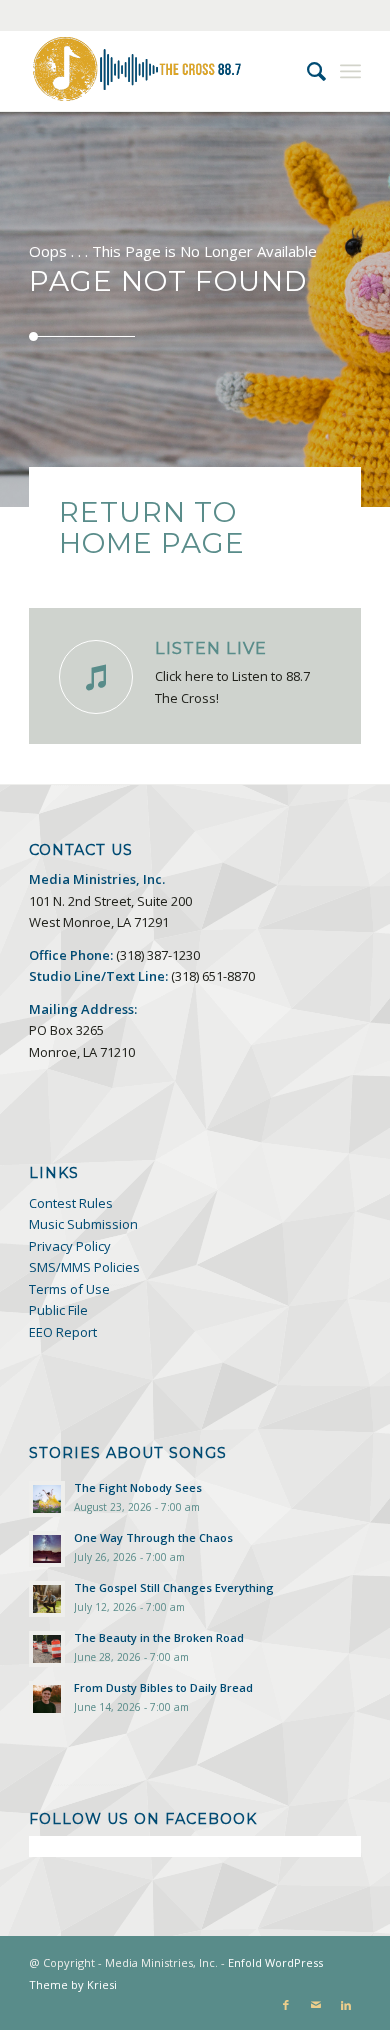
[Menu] (350, 71)
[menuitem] (306, 71)
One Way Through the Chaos (153, 1537)
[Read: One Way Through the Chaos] (47, 1549)
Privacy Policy (70, 1246)
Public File (58, 1310)
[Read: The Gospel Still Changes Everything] (47, 1599)
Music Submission (83, 1224)
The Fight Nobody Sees (138, 1487)
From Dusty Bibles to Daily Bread (163, 1687)
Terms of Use (69, 1289)
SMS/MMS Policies (84, 1267)
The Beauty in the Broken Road (159, 1637)
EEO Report (63, 1332)
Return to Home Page (152, 527)
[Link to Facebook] (286, 2005)
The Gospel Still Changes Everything (174, 1587)
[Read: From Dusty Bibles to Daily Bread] (47, 1699)
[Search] (306, 71)
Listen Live (211, 648)
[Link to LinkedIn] (346, 2005)
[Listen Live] (96, 677)
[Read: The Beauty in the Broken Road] (47, 1649)
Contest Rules (71, 1203)
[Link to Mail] (316, 2005)
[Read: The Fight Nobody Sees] (47, 1499)
